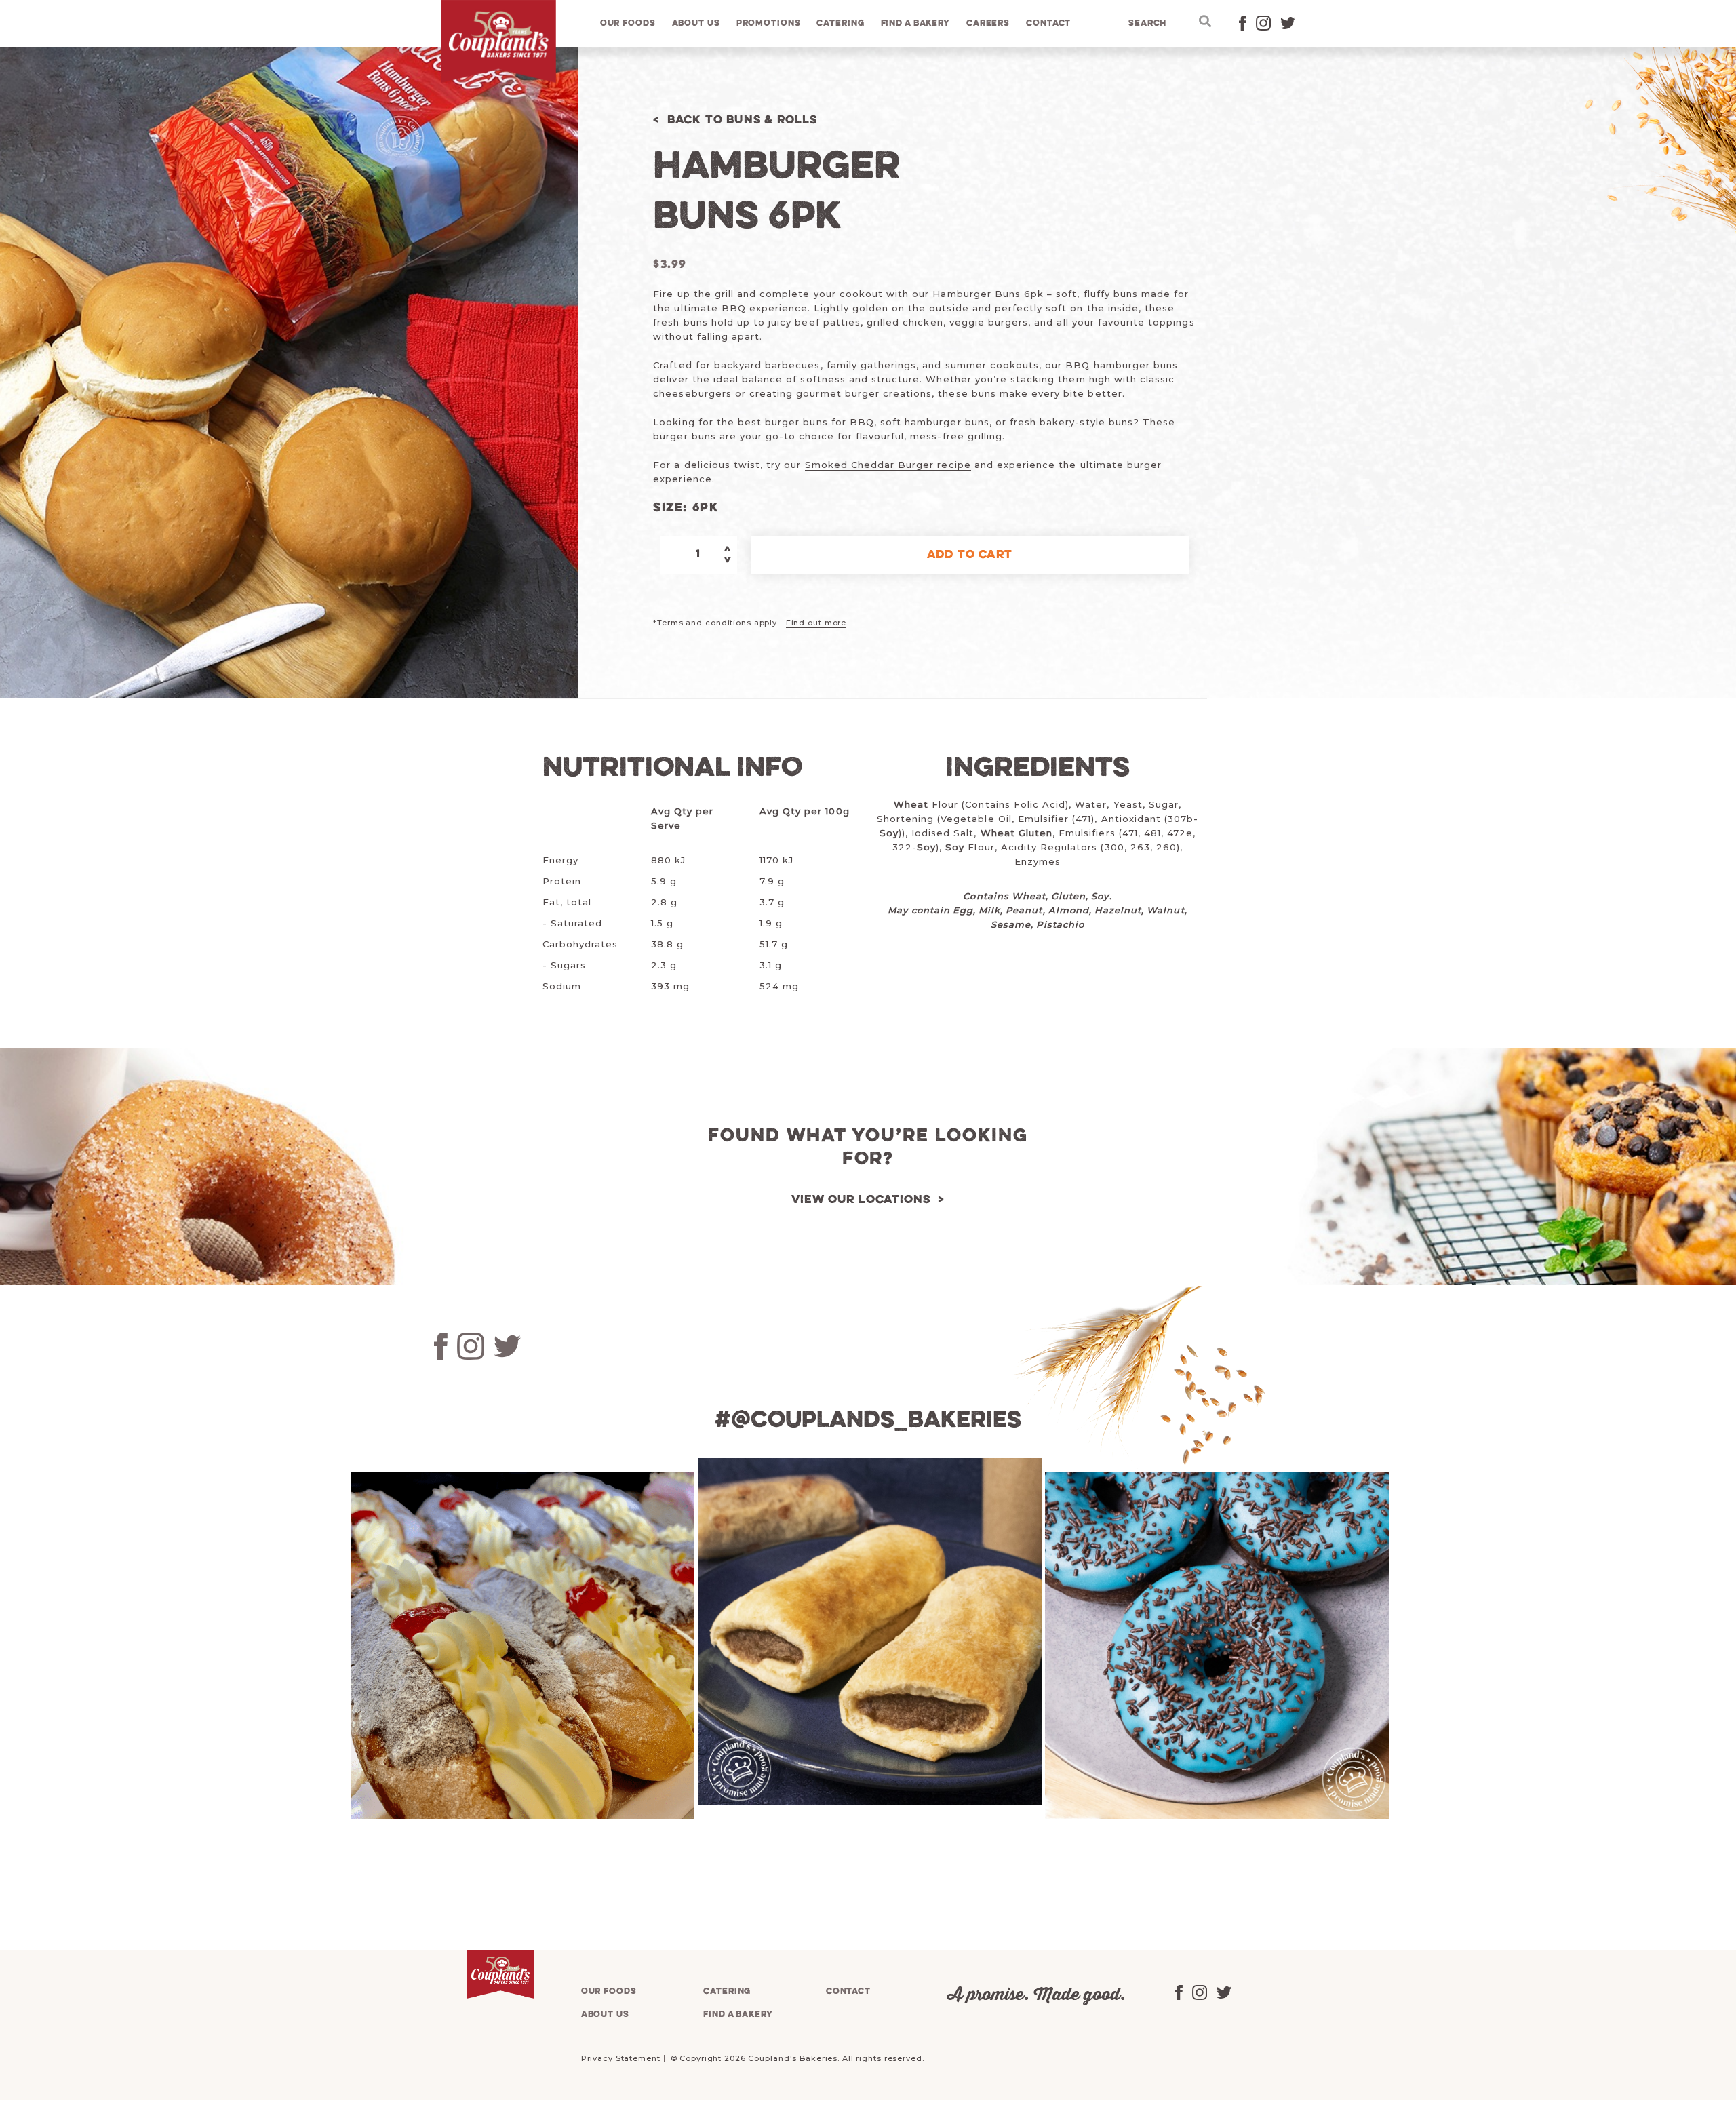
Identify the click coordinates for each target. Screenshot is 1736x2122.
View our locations (861, 1200)
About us (696, 23)
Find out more (816, 623)
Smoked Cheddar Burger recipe (888, 465)
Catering (840, 23)
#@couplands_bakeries (868, 1421)
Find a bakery (915, 23)
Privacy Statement (621, 2058)
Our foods (628, 23)
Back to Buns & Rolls (742, 120)
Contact (1048, 23)
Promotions (769, 23)
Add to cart (970, 555)
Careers (988, 23)
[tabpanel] (521, 1645)
